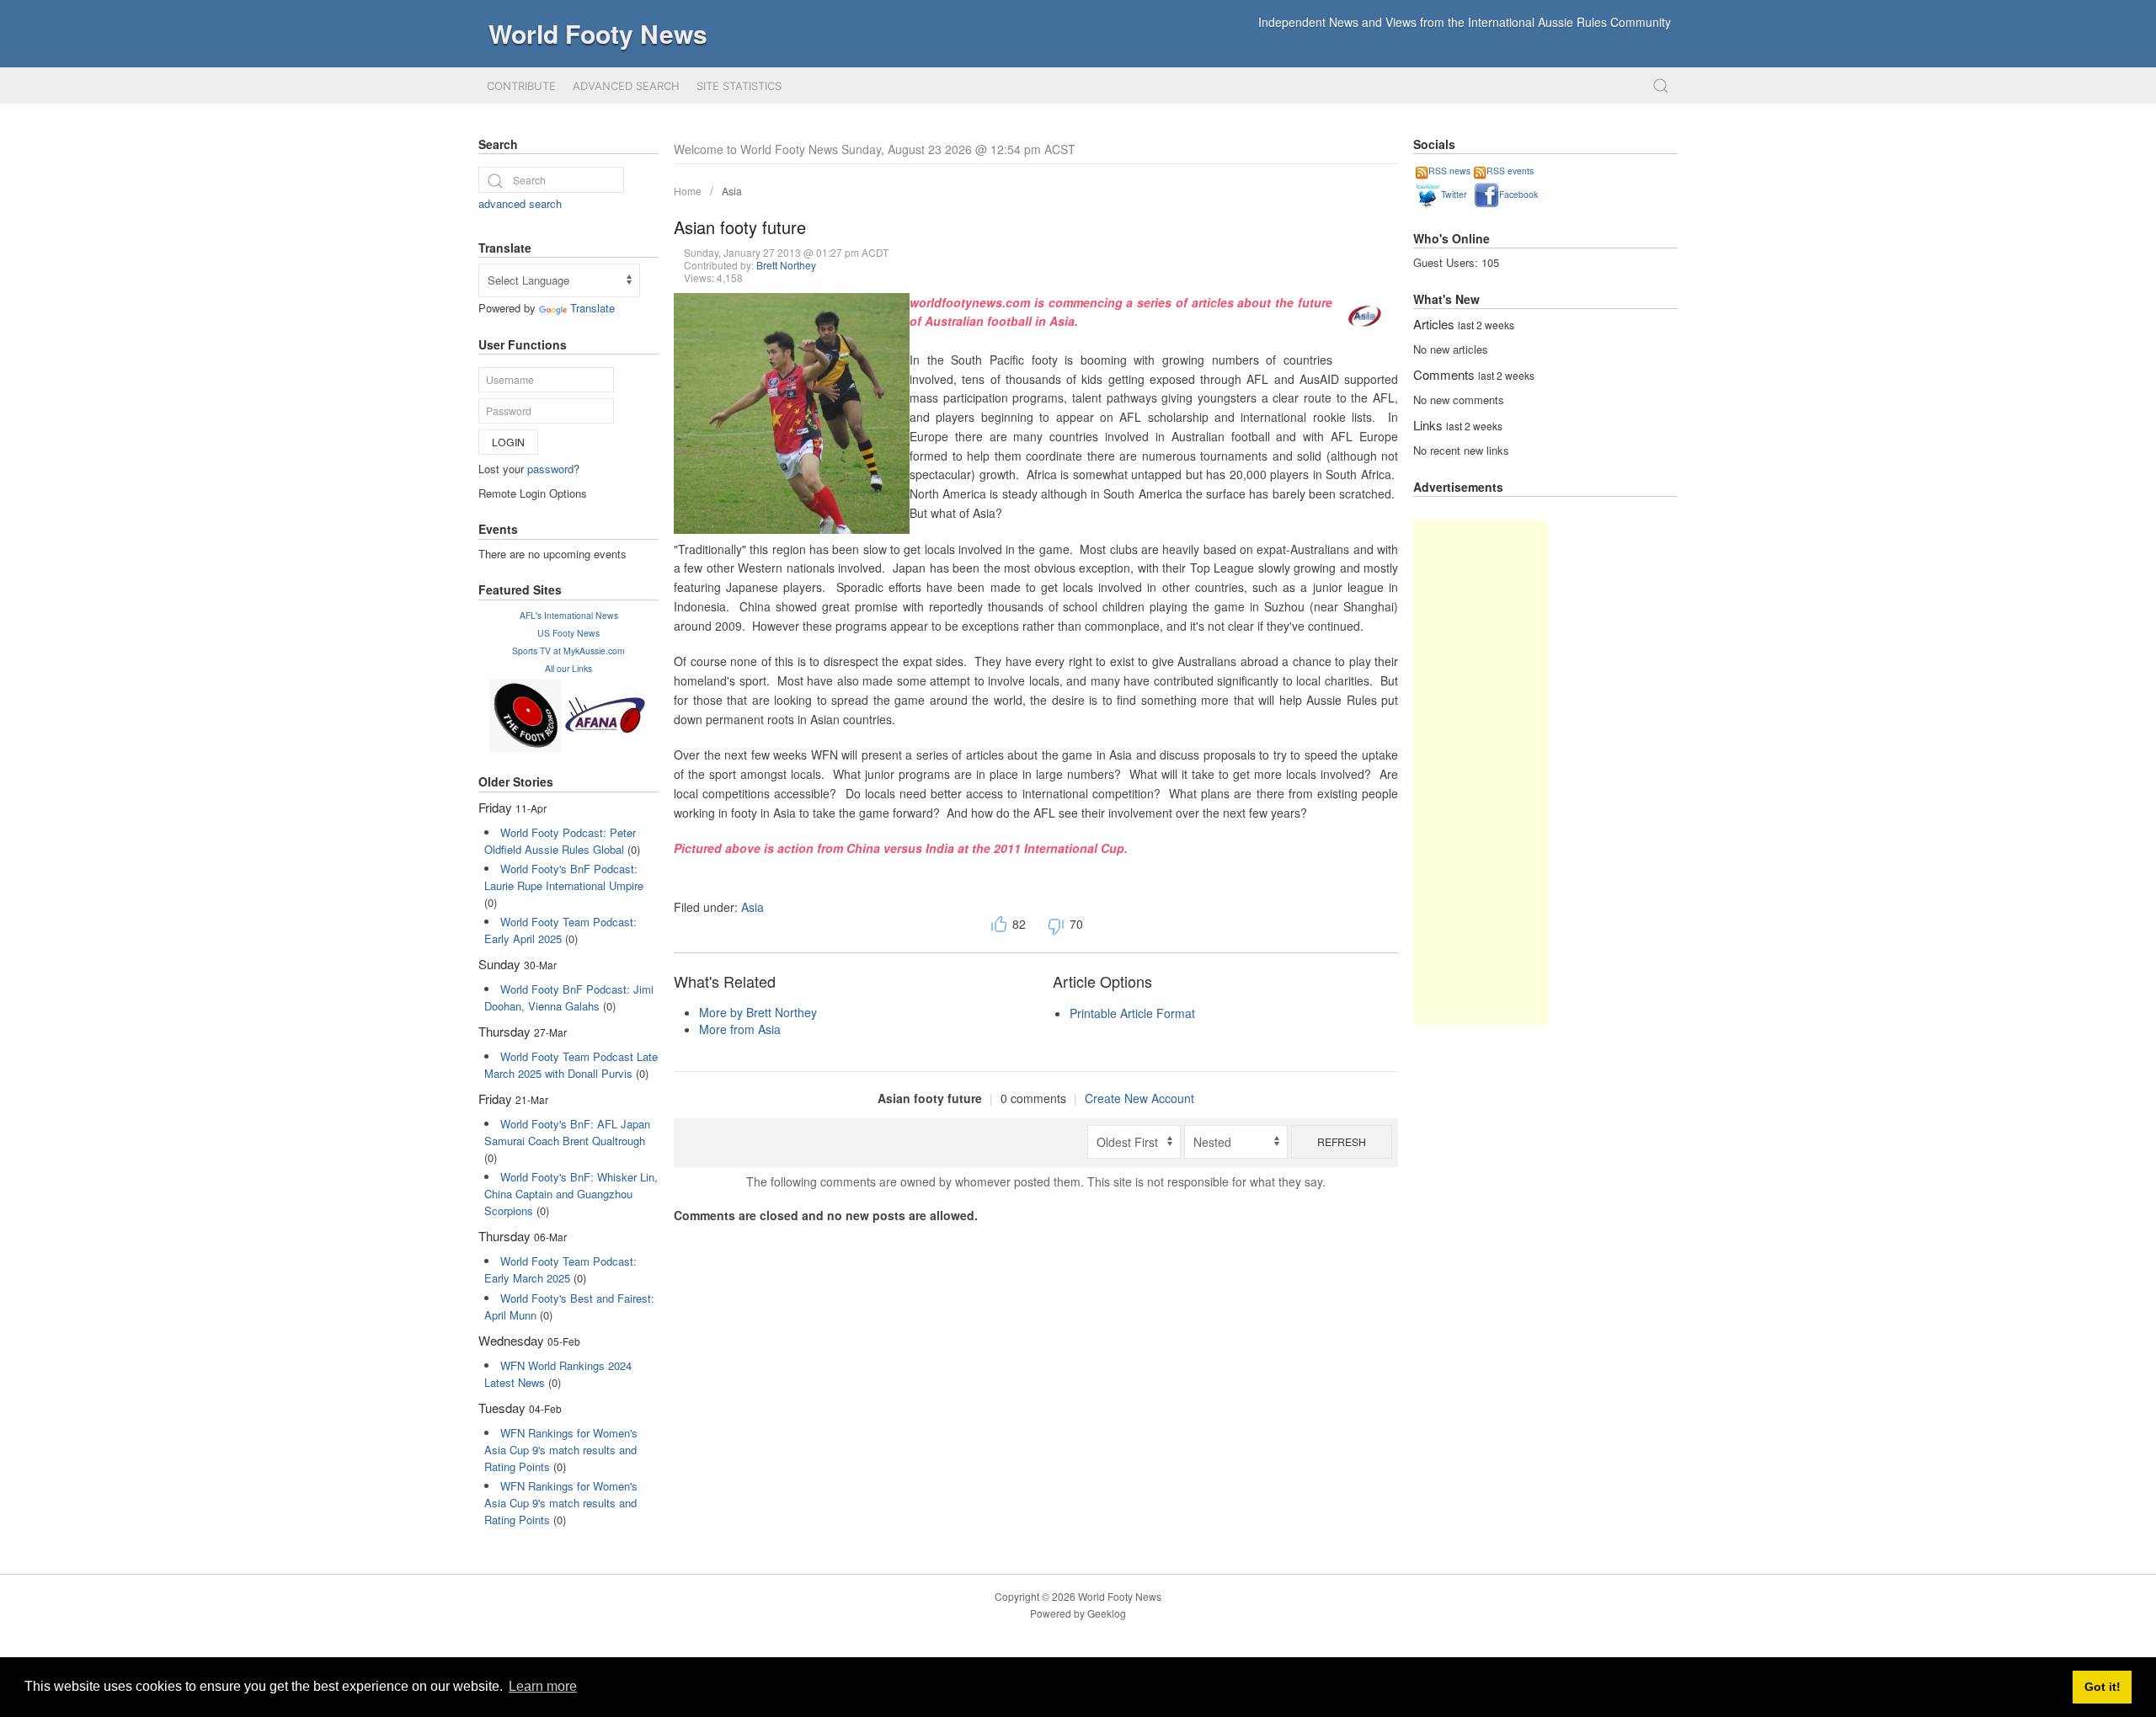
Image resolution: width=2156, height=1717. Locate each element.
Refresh (1342, 1141)
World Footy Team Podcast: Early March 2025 (560, 1269)
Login (508, 442)
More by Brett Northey (758, 1012)
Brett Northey (786, 265)
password (550, 469)
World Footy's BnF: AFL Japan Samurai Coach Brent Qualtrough (567, 1132)
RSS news (1449, 171)
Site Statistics (739, 86)
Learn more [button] (543, 1686)
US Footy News (568, 633)
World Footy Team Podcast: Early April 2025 (560, 930)
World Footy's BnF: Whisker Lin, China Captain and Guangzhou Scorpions (571, 1194)
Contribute (521, 86)
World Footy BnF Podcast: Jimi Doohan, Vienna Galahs (569, 997)
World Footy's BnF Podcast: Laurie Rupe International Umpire (564, 877)
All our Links (568, 668)
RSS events (1510, 171)
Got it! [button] (2103, 1687)
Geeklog (1107, 1613)
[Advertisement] (1481, 772)
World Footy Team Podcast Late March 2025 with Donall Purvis (571, 1065)
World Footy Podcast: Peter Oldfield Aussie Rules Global (560, 841)
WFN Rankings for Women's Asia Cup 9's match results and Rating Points (561, 1450)
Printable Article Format (1132, 1013)
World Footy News (598, 33)
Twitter (1454, 194)
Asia (732, 191)
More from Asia (740, 1029)
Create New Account (1139, 1098)
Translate (592, 308)
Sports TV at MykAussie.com (568, 651)
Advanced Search (626, 86)
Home (688, 191)
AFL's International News (569, 615)
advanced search (520, 203)
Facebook (1518, 194)
